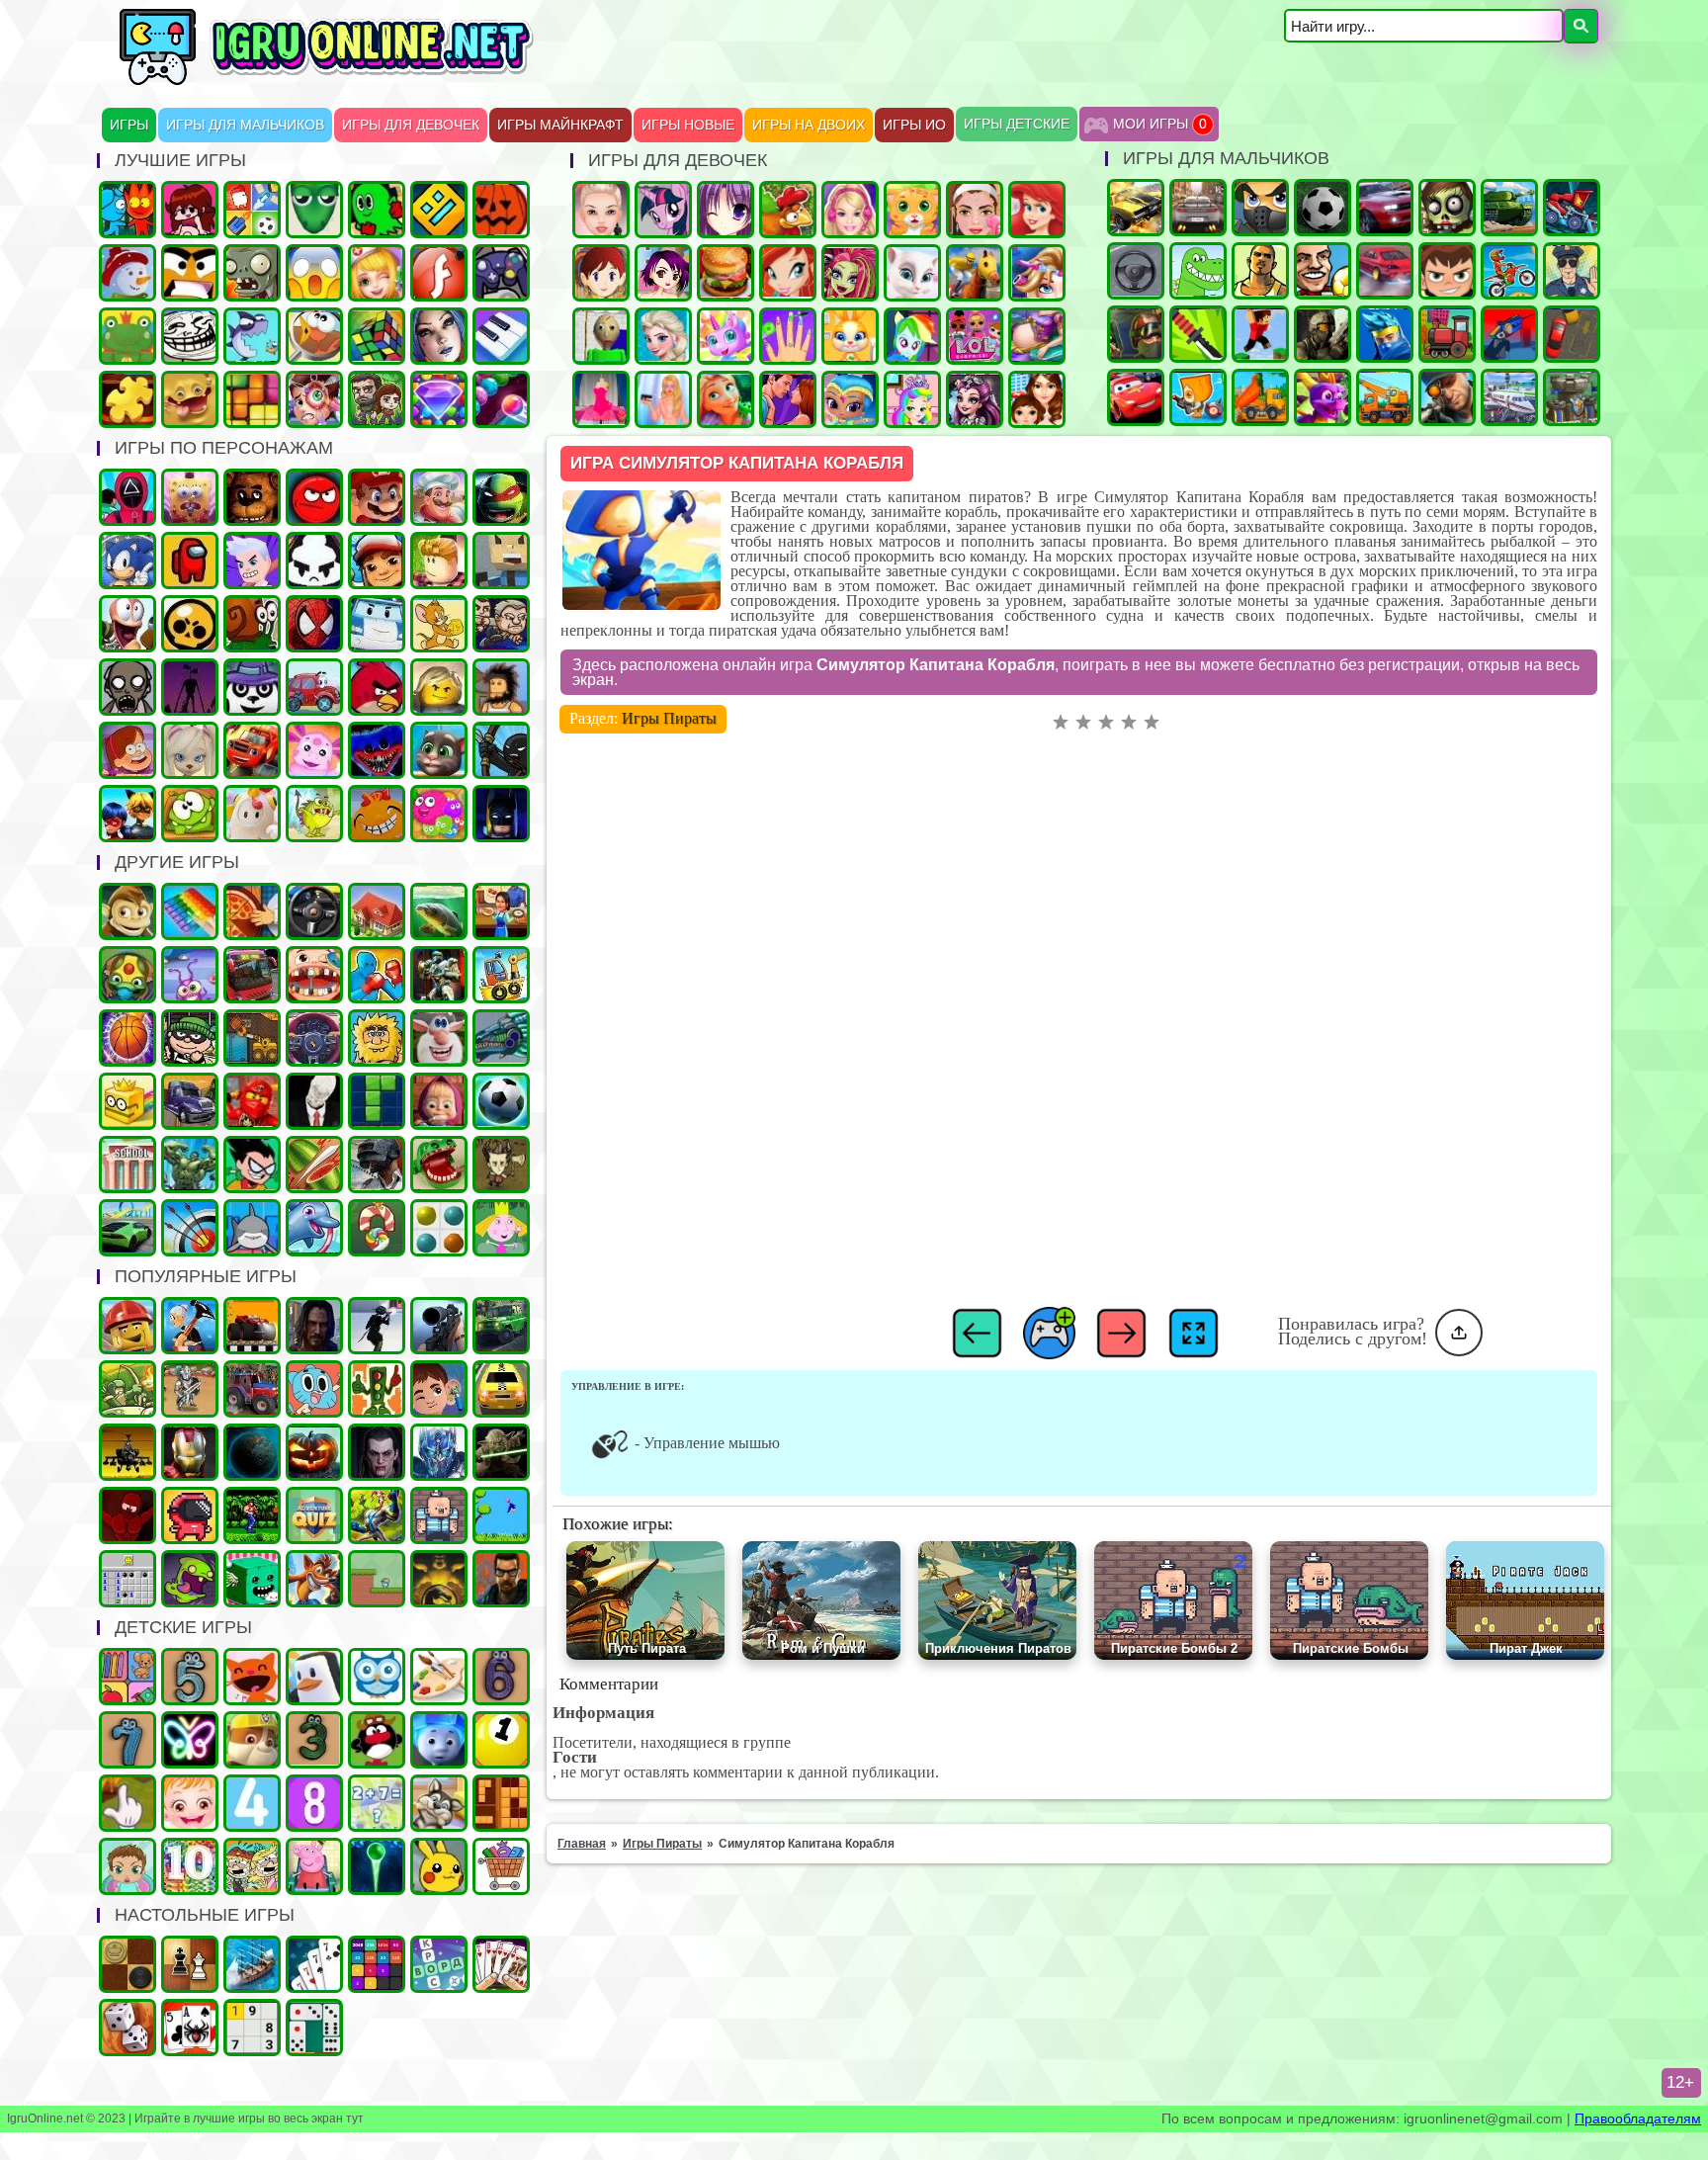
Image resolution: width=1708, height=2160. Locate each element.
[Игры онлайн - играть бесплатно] (369, 81)
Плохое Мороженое (314, 561)
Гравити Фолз (128, 750)
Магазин (501, 1866)
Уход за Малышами (128, 1866)
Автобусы (252, 975)
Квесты (314, 1515)
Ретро (501, 1579)
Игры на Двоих (809, 125)
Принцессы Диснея (1037, 210)
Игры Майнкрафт (560, 125)
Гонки (1198, 208)
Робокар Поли (377, 624)
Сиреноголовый (190, 687)
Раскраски (439, 1677)
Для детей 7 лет (128, 1740)
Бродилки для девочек (663, 273)
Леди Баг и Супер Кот (128, 814)
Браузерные (190, 1515)
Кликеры (128, 1803)
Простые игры (128, 336)
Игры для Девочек (411, 125)
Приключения (377, 399)
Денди (252, 1515)
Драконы (1323, 397)
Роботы (439, 975)
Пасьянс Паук (190, 2028)
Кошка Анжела (912, 273)
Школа (128, 1165)
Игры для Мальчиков (245, 125)
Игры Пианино (501, 336)
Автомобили (314, 1038)
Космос (252, 1452)
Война (1323, 334)
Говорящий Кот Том (439, 750)
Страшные (314, 273)
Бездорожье (252, 1326)
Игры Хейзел (190, 1803)
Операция (377, 273)
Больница (314, 399)
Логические (377, 336)
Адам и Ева (377, 1038)
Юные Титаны (252, 1165)
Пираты (439, 1515)
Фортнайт (1385, 334)
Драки (377, 975)
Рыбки (252, 336)
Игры (129, 125)
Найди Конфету (377, 1228)
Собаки (439, 1803)
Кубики (252, 1579)
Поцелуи (788, 399)
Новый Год (128, 273)
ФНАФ (252, 497)
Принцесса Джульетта (912, 399)
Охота (439, 1326)
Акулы (252, 1228)
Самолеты (1509, 397)
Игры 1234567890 (501, 1740)
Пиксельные (377, 1579)
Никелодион (252, 1866)
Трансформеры (439, 1452)
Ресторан (501, 911)
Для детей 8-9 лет (314, 1803)
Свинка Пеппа (314, 1866)
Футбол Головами (1323, 271)
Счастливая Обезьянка (377, 814)
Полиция (1572, 271)
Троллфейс (190, 336)
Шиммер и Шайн (850, 399)
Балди (601, 336)
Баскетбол (128, 1038)
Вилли (314, 687)
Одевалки (601, 210)
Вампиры (377, 1452)
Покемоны (439, 1866)
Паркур (1260, 334)
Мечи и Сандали (128, 1515)
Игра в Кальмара (128, 497)
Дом (377, 911)
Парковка (1572, 334)
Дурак (314, 1964)
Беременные (1037, 336)
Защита (128, 1389)
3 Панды (252, 687)
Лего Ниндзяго (252, 1101)
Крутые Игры (190, 273)
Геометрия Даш (439, 210)
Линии (439, 1228)
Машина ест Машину (1572, 208)
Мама (1037, 399)
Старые (501, 1515)
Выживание (501, 1165)
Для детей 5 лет (190, 1677)
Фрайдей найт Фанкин (190, 210)
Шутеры (1509, 334)
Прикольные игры (190, 399)
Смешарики (377, 1740)
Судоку (252, 2028)
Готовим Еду (726, 273)
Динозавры (1198, 271)
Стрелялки (1260, 208)
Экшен (377, 1326)
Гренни (128, 687)
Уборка (190, 975)
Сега (377, 1515)
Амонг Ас (190, 561)
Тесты (377, 1677)
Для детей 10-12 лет (190, 1866)
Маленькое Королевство (501, 1228)
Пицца (252, 911)
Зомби (1447, 208)
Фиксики (439, 1740)
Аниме (726, 210)
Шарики (501, 399)
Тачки (1136, 397)
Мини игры (314, 1677)
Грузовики (1260, 397)
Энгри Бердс (377, 687)
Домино (314, 2028)
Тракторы (252, 1389)
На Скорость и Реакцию (439, 1165)
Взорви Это (1198, 397)
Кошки (912, 210)
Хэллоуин (314, 1452)
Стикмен (501, 750)
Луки (190, 1228)
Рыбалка (439, 911)
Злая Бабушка (190, 1326)
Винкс (788, 273)
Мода (663, 399)
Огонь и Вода (128, 210)
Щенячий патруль (252, 1740)
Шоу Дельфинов (314, 1228)
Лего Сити (128, 1326)
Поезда (1447, 334)
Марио (377, 497)
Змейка (314, 210)
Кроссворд (439, 1964)
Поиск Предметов (314, 336)
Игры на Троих (377, 210)
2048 (377, 1964)
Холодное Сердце (663, 336)
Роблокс (439, 561)
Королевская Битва (377, 1165)
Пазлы (128, 399)
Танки (1509, 208)
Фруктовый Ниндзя (314, 1165)
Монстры (190, 1579)
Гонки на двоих (1385, 208)
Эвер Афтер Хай (975, 399)
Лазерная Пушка (314, 814)
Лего (439, 687)
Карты (501, 1964)
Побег (501, 624)
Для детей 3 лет (314, 1740)
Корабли (501, 975)
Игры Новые (688, 125)
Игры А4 (252, 561)
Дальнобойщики (190, 1101)
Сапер (128, 1579)
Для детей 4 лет (252, 1803)
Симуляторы (314, 911)
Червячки (128, 624)
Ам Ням (190, 814)
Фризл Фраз (439, 814)
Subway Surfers (377, 561)
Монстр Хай (850, 273)
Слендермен (314, 1101)
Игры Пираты (669, 718)
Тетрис (377, 1101)
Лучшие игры (439, 336)
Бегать (128, 911)
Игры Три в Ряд (439, 399)
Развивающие (128, 1677)
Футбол (1323, 208)
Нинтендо (439, 1579)
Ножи (1198, 334)
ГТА (1260, 271)
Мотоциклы (1509, 271)
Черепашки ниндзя (501, 497)
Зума (128, 975)
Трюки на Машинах (128, 1228)
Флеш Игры (439, 273)
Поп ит (190, 911)
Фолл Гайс (252, 814)
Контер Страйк (1136, 334)
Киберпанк (314, 1326)
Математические (377, 1803)
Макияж (975, 210)
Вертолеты (128, 1452)
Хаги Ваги (377, 750)
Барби (850, 210)
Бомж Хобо (501, 687)
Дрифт (1385, 271)
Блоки (501, 1803)
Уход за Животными (850, 336)
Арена (190, 1389)
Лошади (975, 273)
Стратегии (1572, 397)
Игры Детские (1017, 124)
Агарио (501, 210)
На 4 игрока (252, 210)
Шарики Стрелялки (377, 1866)
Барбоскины (190, 750)
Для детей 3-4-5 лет (252, 1677)
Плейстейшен (314, 1579)
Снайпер (1447, 397)
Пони (663, 210)
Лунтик (314, 750)
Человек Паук (314, 624)
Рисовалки (190, 1740)
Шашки (128, 1964)
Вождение (1136, 271)
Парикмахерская (1037, 273)
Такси (501, 1389)
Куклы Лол (975, 336)
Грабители (190, 1038)
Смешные (439, 1038)
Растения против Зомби (252, 273)
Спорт (501, 1101)
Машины (1136, 208)
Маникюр (788, 336)
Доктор (439, 1389)
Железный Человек (190, 1452)
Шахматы (190, 1964)
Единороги (726, 336)
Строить (1385, 397)
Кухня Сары (601, 273)
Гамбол (314, 1389)
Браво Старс (190, 624)
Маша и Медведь (439, 1101)
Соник (128, 561)
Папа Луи (439, 497)
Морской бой (252, 1964)
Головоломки (252, 399)
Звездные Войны (501, 1452)
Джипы (501, 1326)
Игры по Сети (501, 273)
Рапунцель (726, 399)
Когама (501, 561)
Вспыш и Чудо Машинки (252, 750)
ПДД (377, 1389)
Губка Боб (190, 497)
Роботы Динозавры (501, 1038)
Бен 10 (1447, 271)
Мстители (190, 1165)
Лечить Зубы (314, 975)
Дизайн (601, 399)
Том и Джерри (439, 624)
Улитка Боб (252, 624)
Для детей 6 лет (501, 1677)
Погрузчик (252, 1038)
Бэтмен (501, 814)
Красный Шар (314, 497)
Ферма (788, 210)
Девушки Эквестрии (912, 336)
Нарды (128, 2028)
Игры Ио (914, 125)
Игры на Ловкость (128, 1101)
